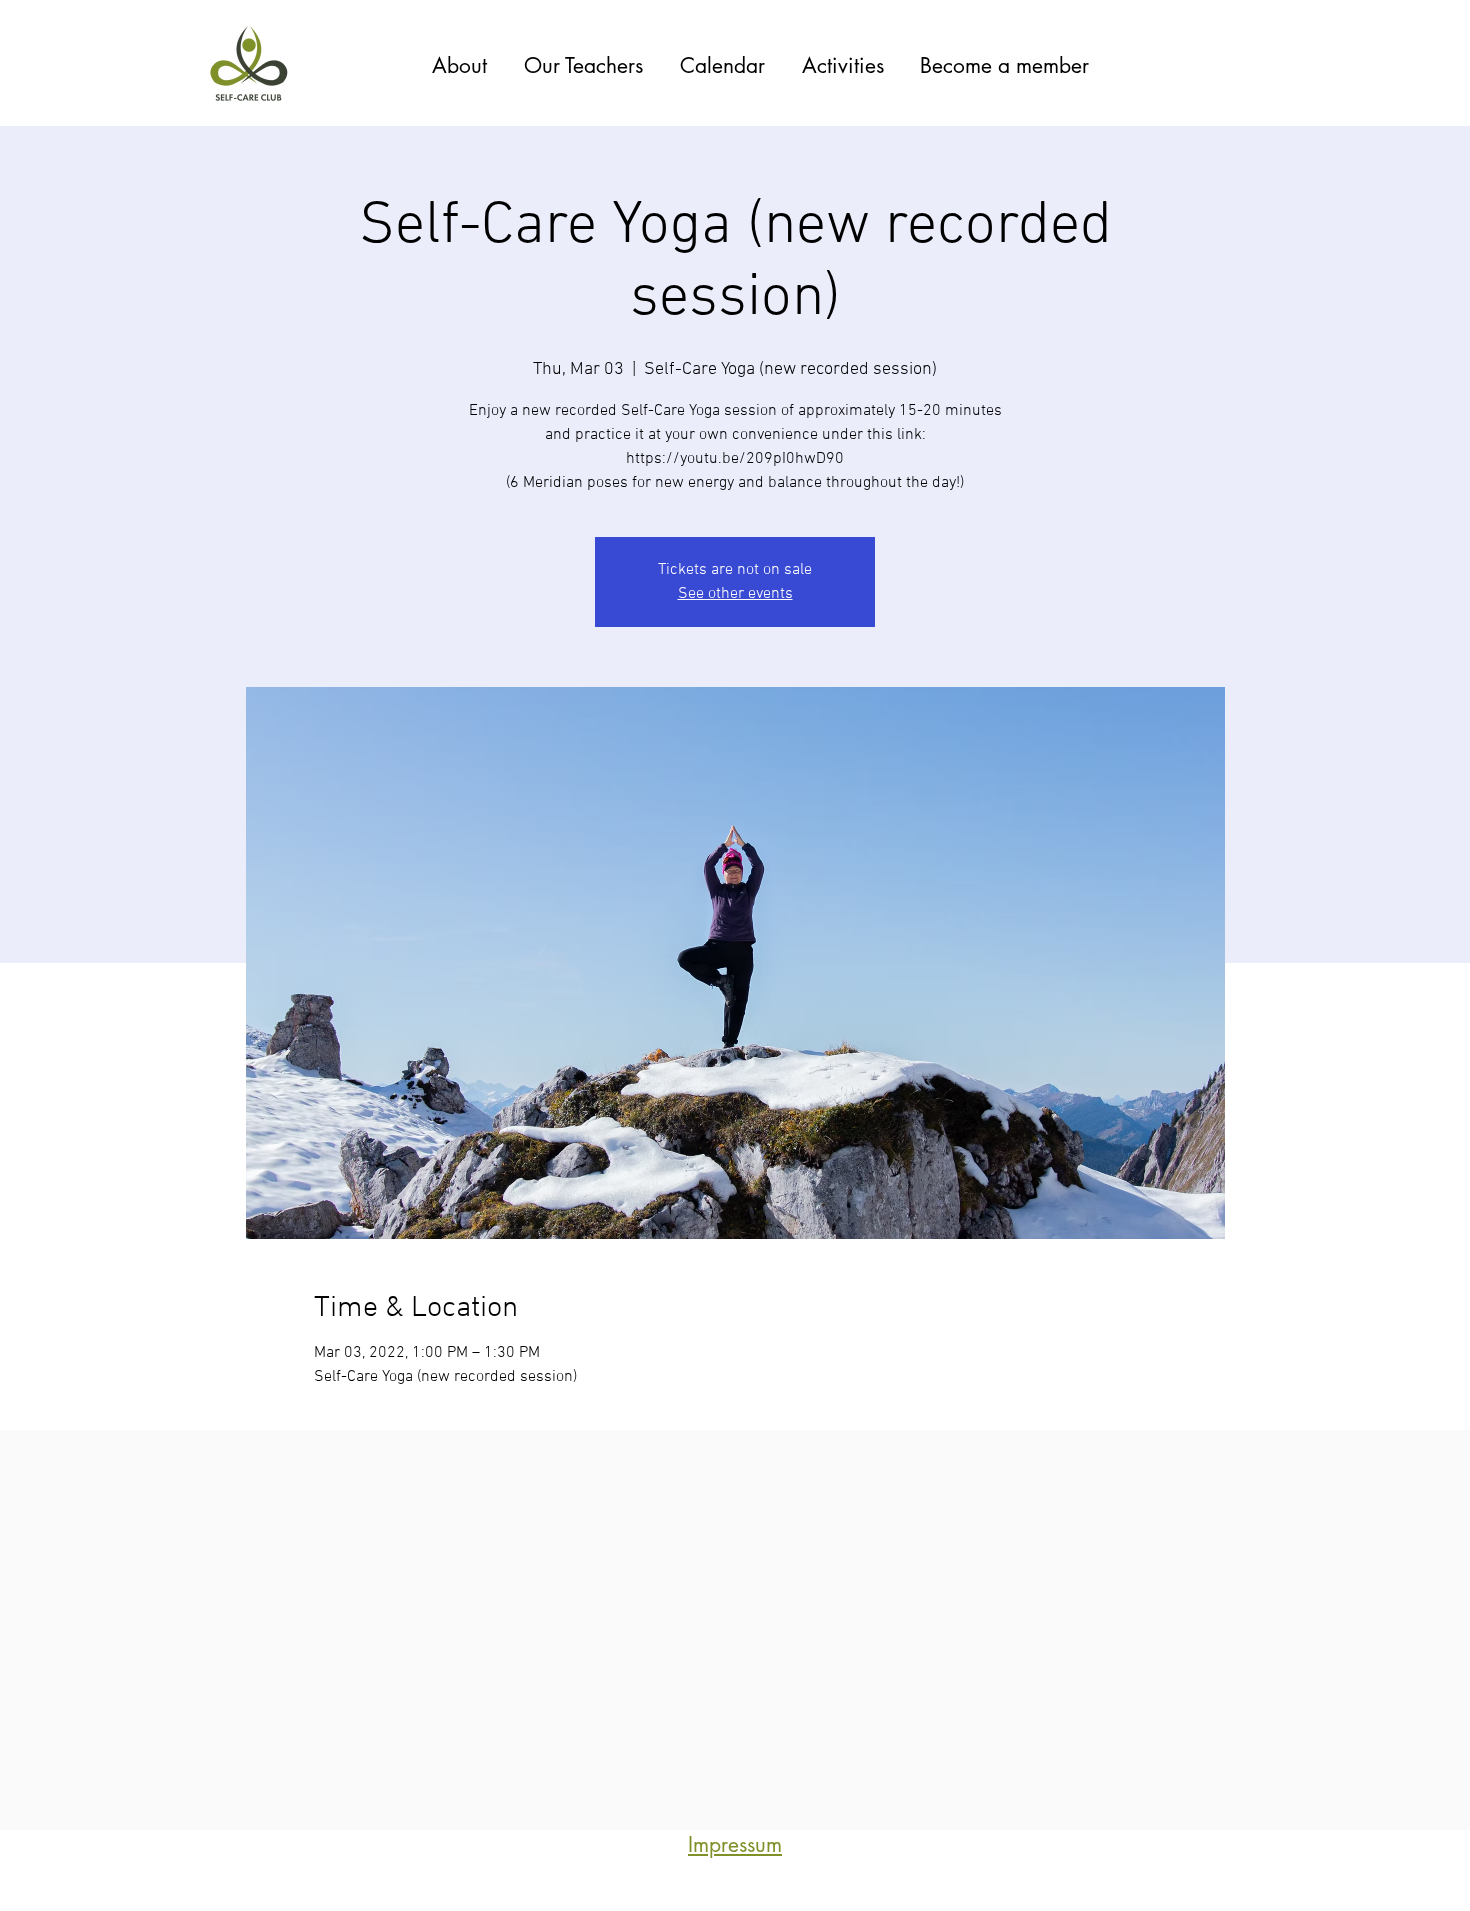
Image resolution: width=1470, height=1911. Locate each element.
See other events (735, 594)
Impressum (735, 1844)
